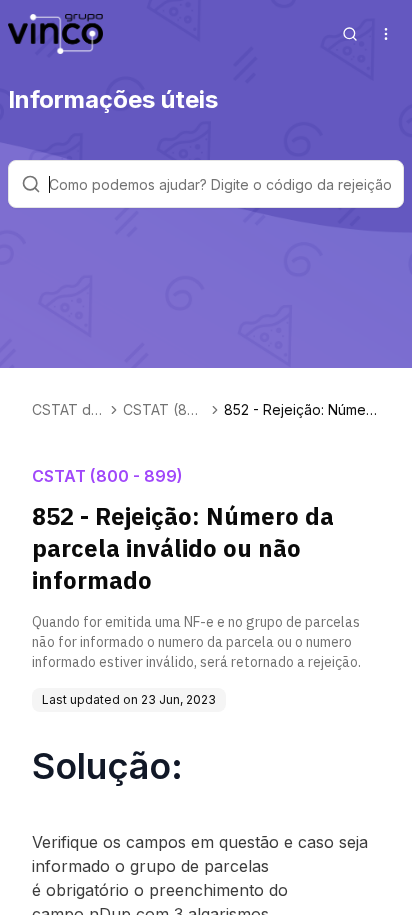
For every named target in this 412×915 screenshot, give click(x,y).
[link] (302, 410)
